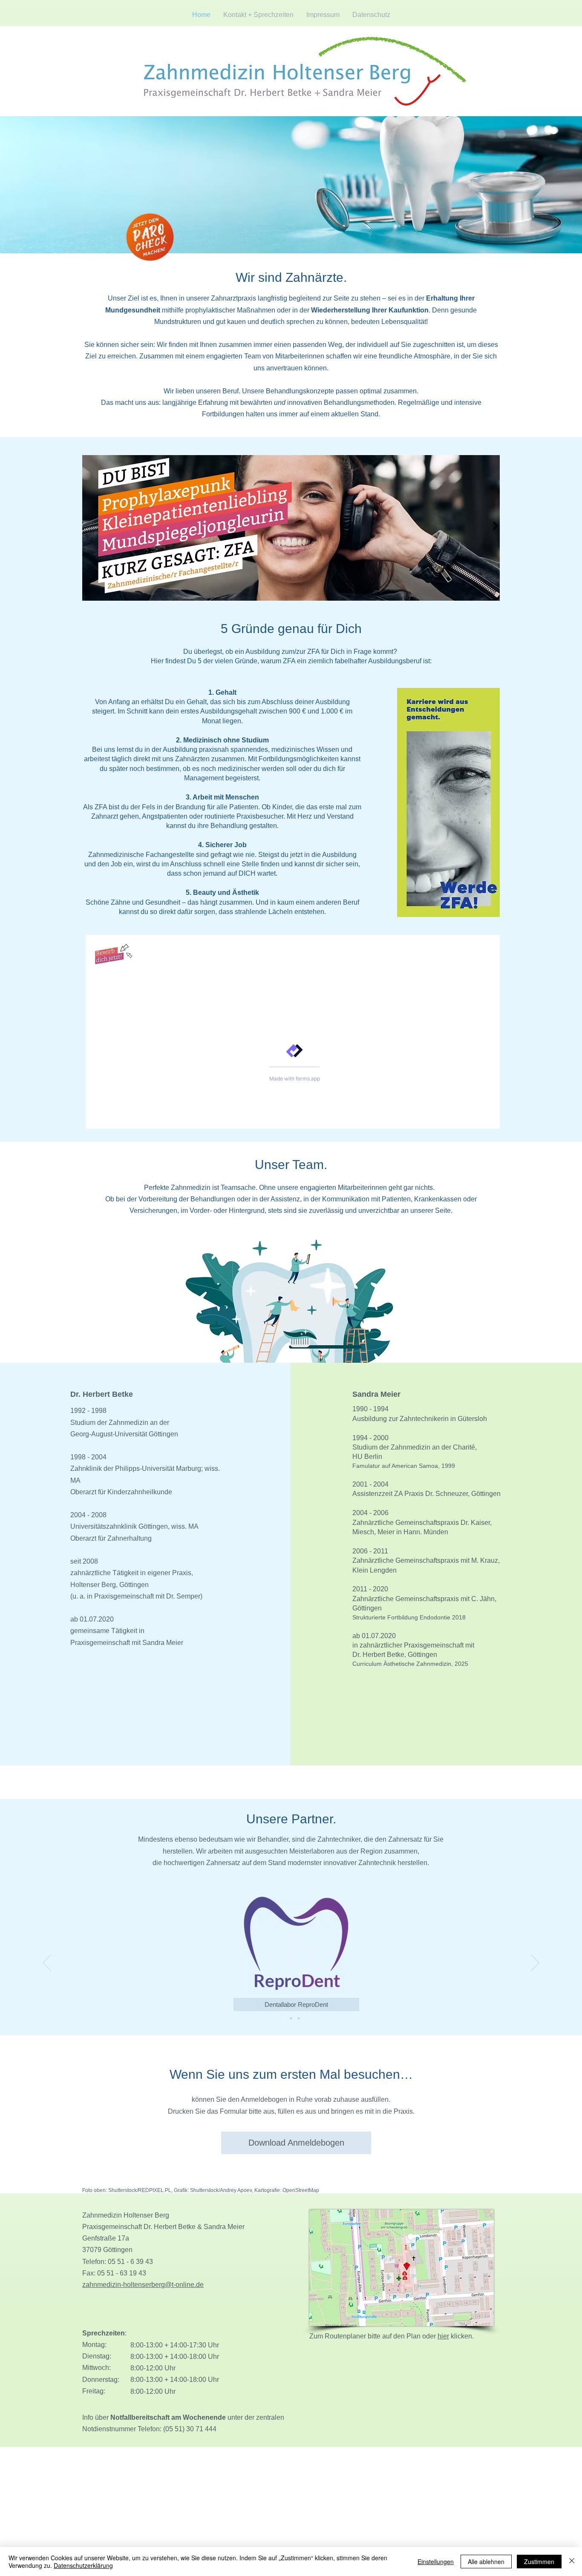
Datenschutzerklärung (83, 2565)
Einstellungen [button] (436, 2562)
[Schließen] (572, 2562)
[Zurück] (47, 1963)
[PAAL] (299, 2018)
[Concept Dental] (291, 2018)
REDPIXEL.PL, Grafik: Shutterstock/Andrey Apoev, (196, 2190)
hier (443, 2336)
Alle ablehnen (486, 2562)
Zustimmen (539, 2562)
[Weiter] (535, 1963)
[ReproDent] (283, 2018)
